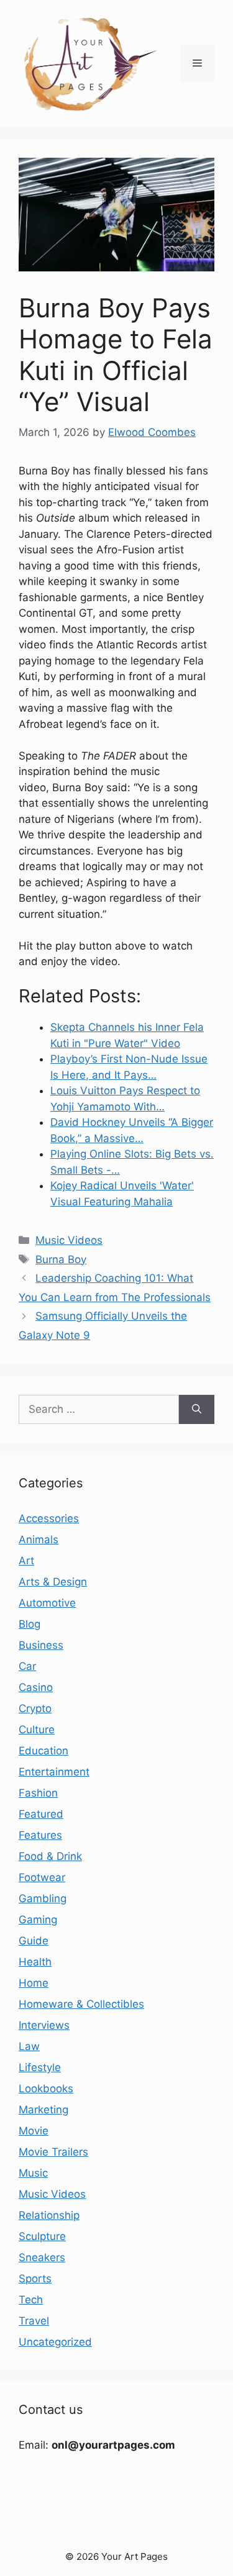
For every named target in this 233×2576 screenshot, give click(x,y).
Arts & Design (53, 1582)
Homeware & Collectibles (81, 2004)
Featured (41, 1814)
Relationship (49, 2215)
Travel (34, 2321)
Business (41, 1645)
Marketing (43, 2110)
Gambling (43, 1898)
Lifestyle (40, 2067)
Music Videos (69, 1240)
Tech (31, 2300)
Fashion (38, 1793)
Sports (35, 2279)
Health (35, 1962)
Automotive (47, 1603)
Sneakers (42, 2257)
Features (40, 1835)
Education (43, 1751)
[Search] (197, 1410)
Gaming (38, 1920)
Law (29, 2046)
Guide (34, 1941)
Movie (34, 2131)
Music (33, 2173)
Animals (39, 1540)
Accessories (49, 1518)
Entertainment (54, 1772)
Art (26, 1561)
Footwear (42, 1877)
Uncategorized (55, 2342)
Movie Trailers (53, 2152)
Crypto (35, 1708)
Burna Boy (61, 1259)
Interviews (44, 2025)
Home (34, 1983)
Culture (37, 1730)
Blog (30, 1624)
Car (27, 1666)
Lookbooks (46, 2088)
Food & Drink (50, 1856)
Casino (36, 1687)
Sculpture (42, 2236)
